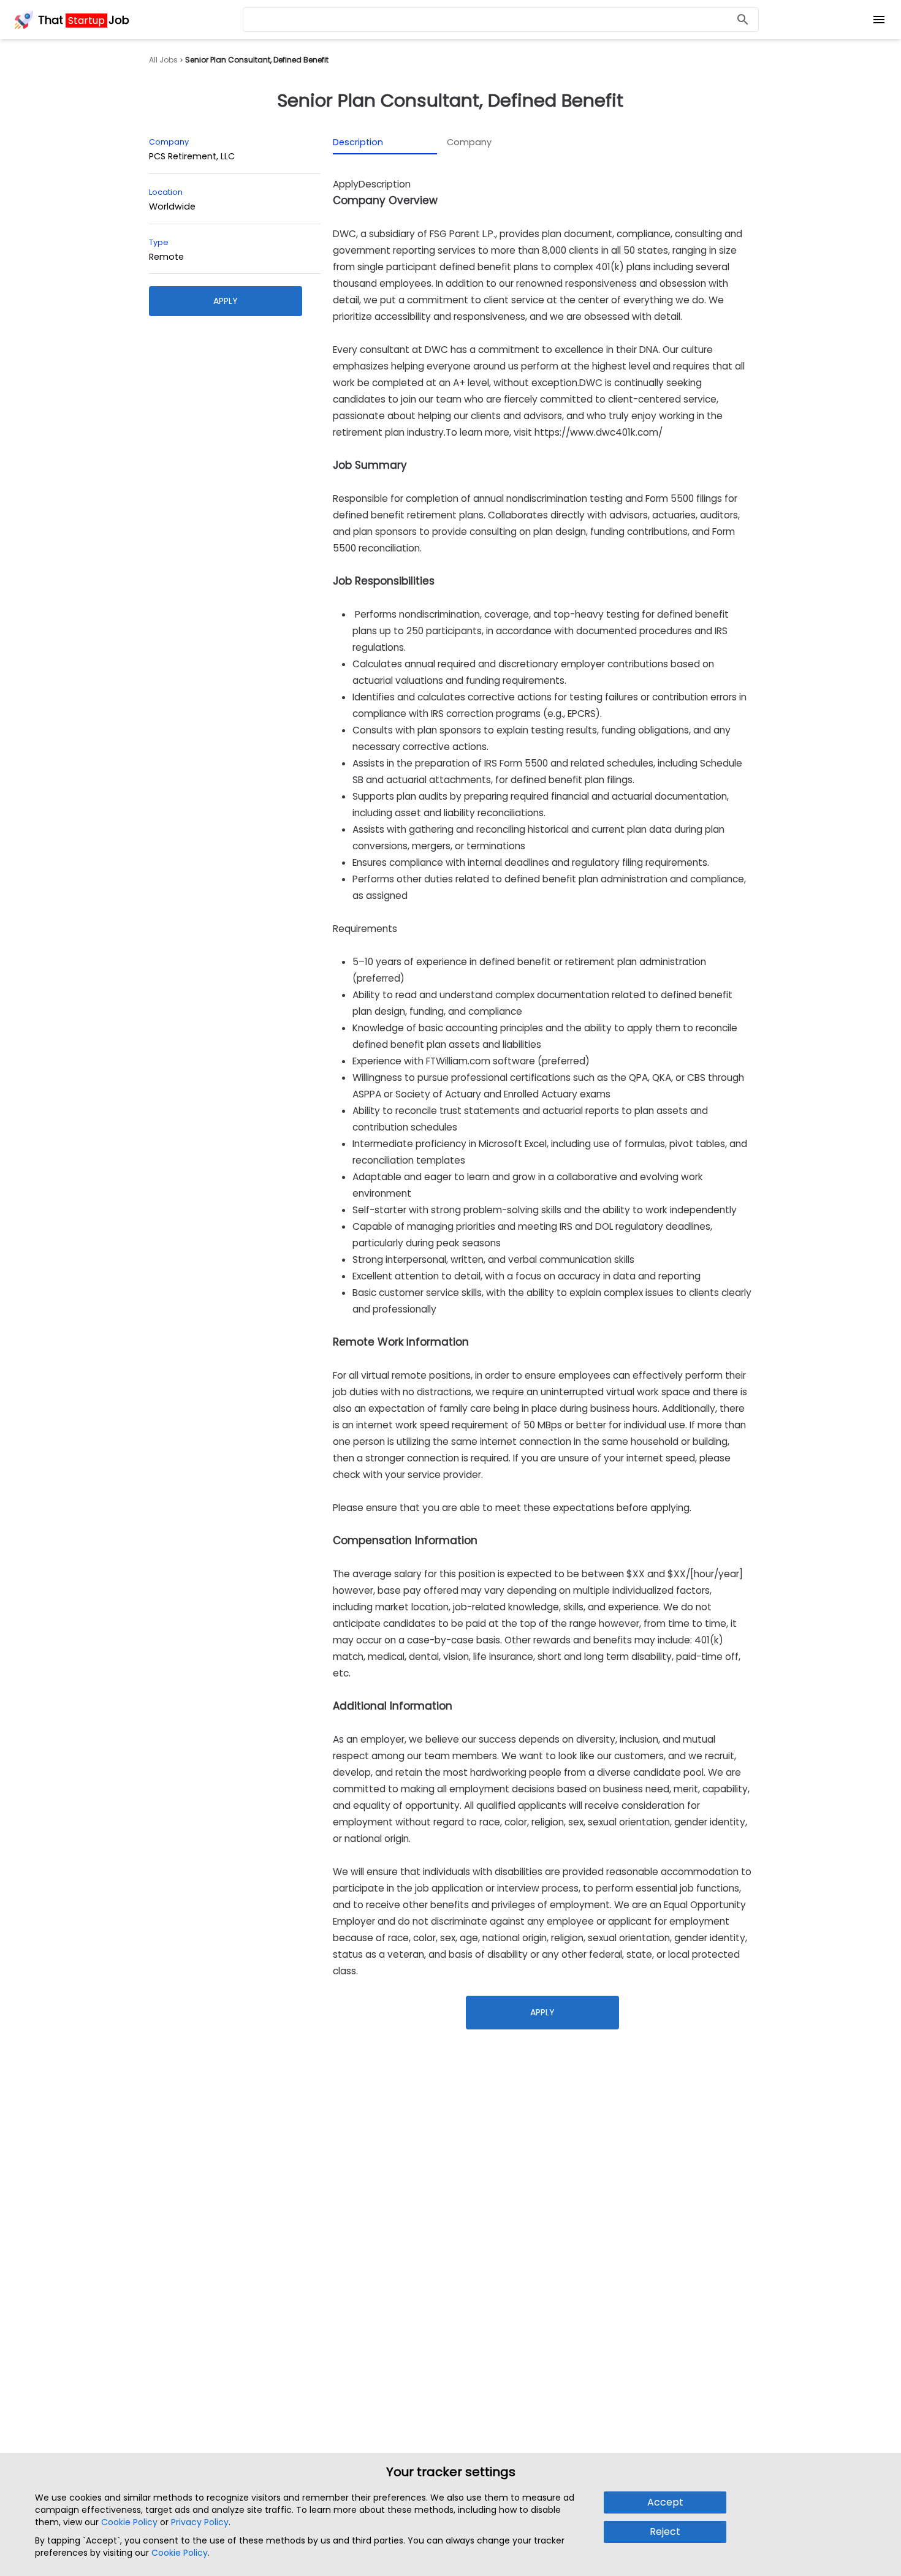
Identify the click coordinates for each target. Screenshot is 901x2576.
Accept (665, 2502)
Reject (665, 2532)
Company (469, 142)
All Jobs (163, 60)
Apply (226, 301)
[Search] (743, 20)
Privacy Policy (200, 2522)
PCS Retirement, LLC (192, 156)
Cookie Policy (129, 2522)
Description (358, 142)
